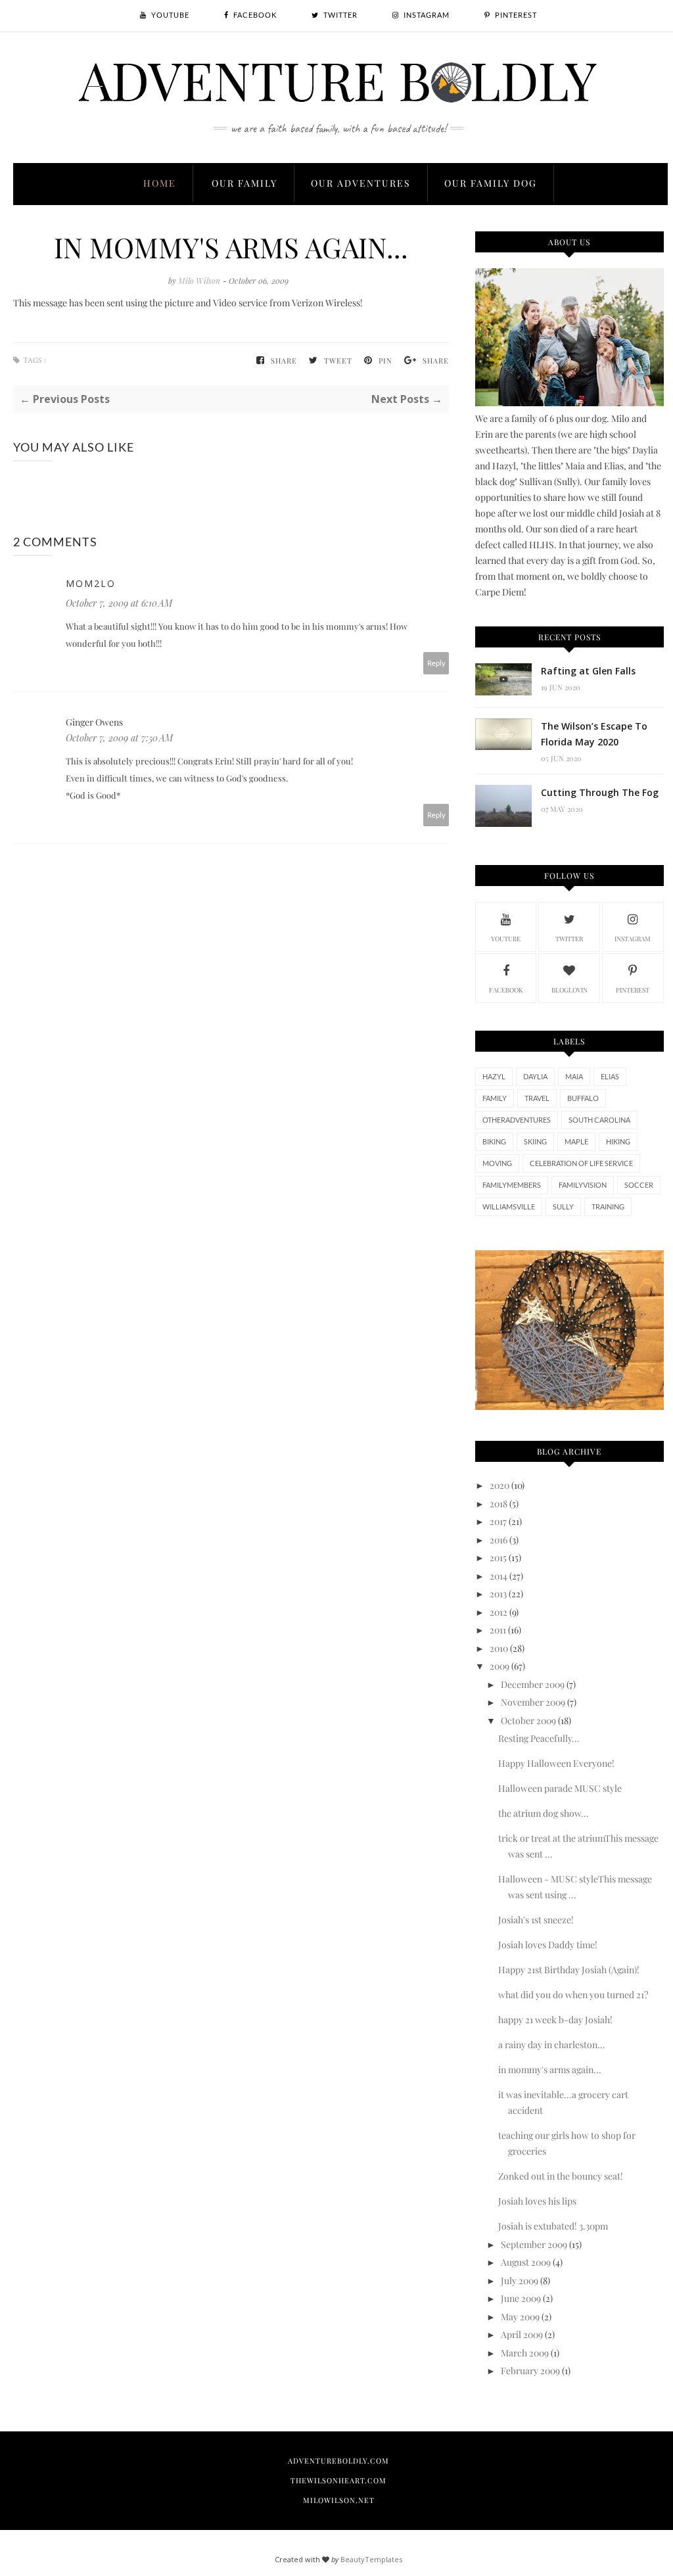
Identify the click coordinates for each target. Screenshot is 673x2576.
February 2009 (530, 2371)
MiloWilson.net (339, 2500)
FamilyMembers (512, 1185)
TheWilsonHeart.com (338, 2480)
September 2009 (534, 2244)
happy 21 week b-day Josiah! (555, 2020)
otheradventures (517, 1120)
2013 (498, 1594)
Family (495, 1098)
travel (537, 1098)
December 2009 (533, 1684)
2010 (499, 1648)
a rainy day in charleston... (552, 2045)
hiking (618, 1141)
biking (494, 1141)
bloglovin (569, 990)
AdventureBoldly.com (338, 2461)
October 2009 (528, 1721)
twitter (569, 939)
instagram (633, 939)
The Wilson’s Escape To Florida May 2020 (594, 734)
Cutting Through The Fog (600, 792)
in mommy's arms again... (550, 2070)
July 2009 (520, 2281)
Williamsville (509, 1206)
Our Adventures (361, 183)
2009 (499, 1666)
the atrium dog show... (544, 1813)
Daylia (535, 1076)
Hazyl (494, 1076)
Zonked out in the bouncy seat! (561, 2176)
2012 (499, 1612)
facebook (506, 990)
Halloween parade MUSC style (560, 1788)
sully (563, 1206)
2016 (499, 1540)
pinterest (633, 990)
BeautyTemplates (371, 2559)
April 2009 (522, 2334)
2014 (499, 1576)
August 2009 (526, 2262)
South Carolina (599, 1120)
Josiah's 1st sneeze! (536, 1920)
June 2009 (521, 2298)
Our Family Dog (491, 183)
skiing (535, 1141)
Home (160, 183)
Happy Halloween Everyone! (556, 1763)
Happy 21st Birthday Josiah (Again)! (569, 1970)
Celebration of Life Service (581, 1163)
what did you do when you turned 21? (573, 1995)
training (608, 1206)
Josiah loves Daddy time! (548, 1945)
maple (576, 1141)
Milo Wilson (200, 281)
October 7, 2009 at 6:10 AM (119, 603)
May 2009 (520, 2317)
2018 (499, 1504)
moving (497, 1163)
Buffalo (583, 1098)
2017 (498, 1521)
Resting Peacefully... (539, 1738)
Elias (610, 1076)
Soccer (639, 1185)
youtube (506, 939)
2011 (498, 1630)
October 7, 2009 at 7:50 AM (119, 738)
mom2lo (91, 583)
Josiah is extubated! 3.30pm (553, 2226)
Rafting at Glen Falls (588, 671)
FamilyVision (583, 1185)
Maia (574, 1076)
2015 (498, 1557)
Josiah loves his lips (537, 2201)
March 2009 (525, 2353)
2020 (499, 1485)
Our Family (244, 183)
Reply (436, 663)
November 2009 (533, 1702)
